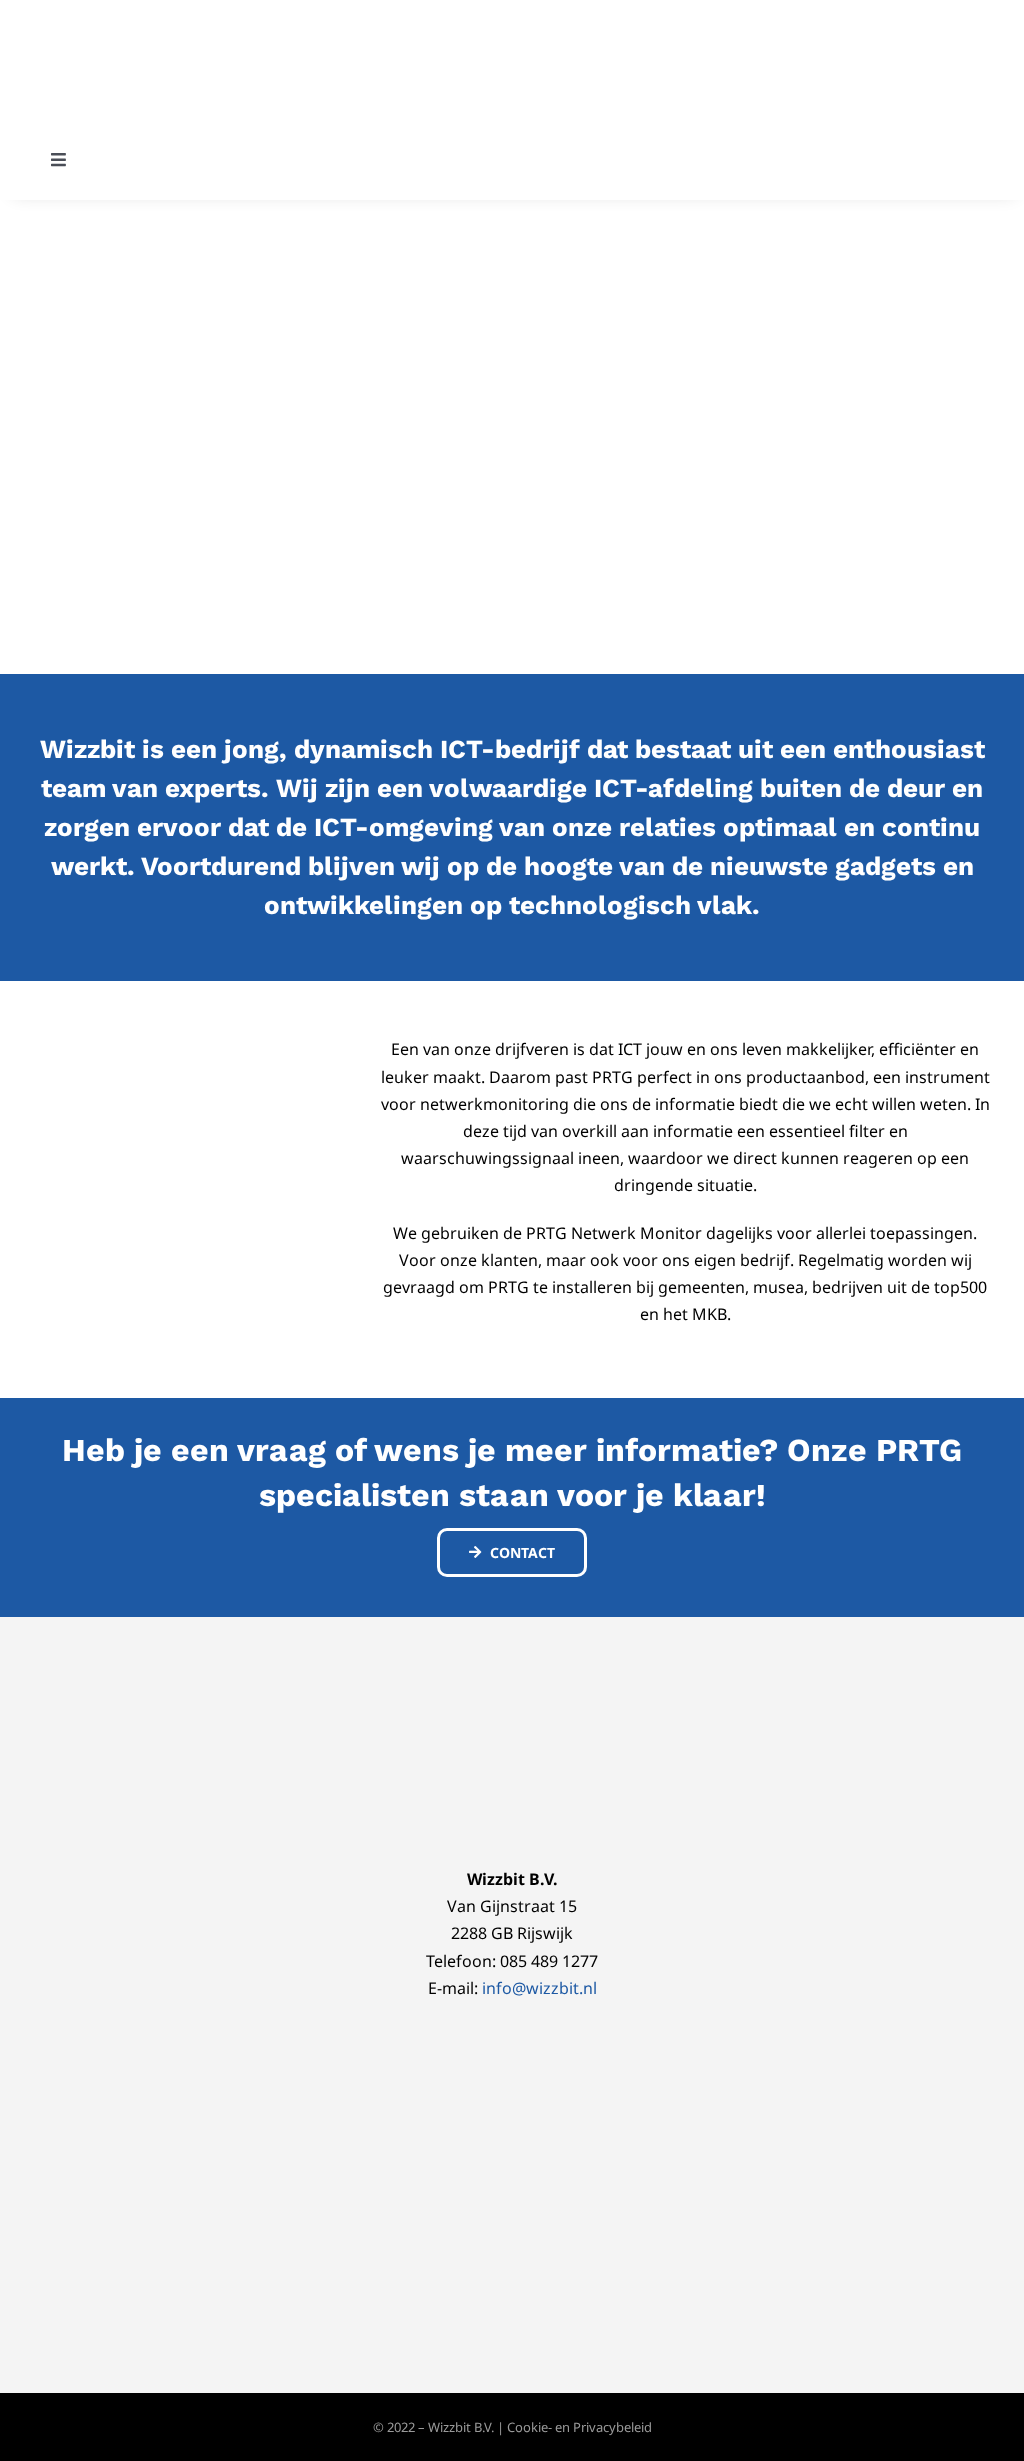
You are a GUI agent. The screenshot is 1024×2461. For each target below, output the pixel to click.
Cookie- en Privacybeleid (579, 2427)
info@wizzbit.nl (539, 1988)
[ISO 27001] (445, 1675)
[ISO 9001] (578, 1675)
